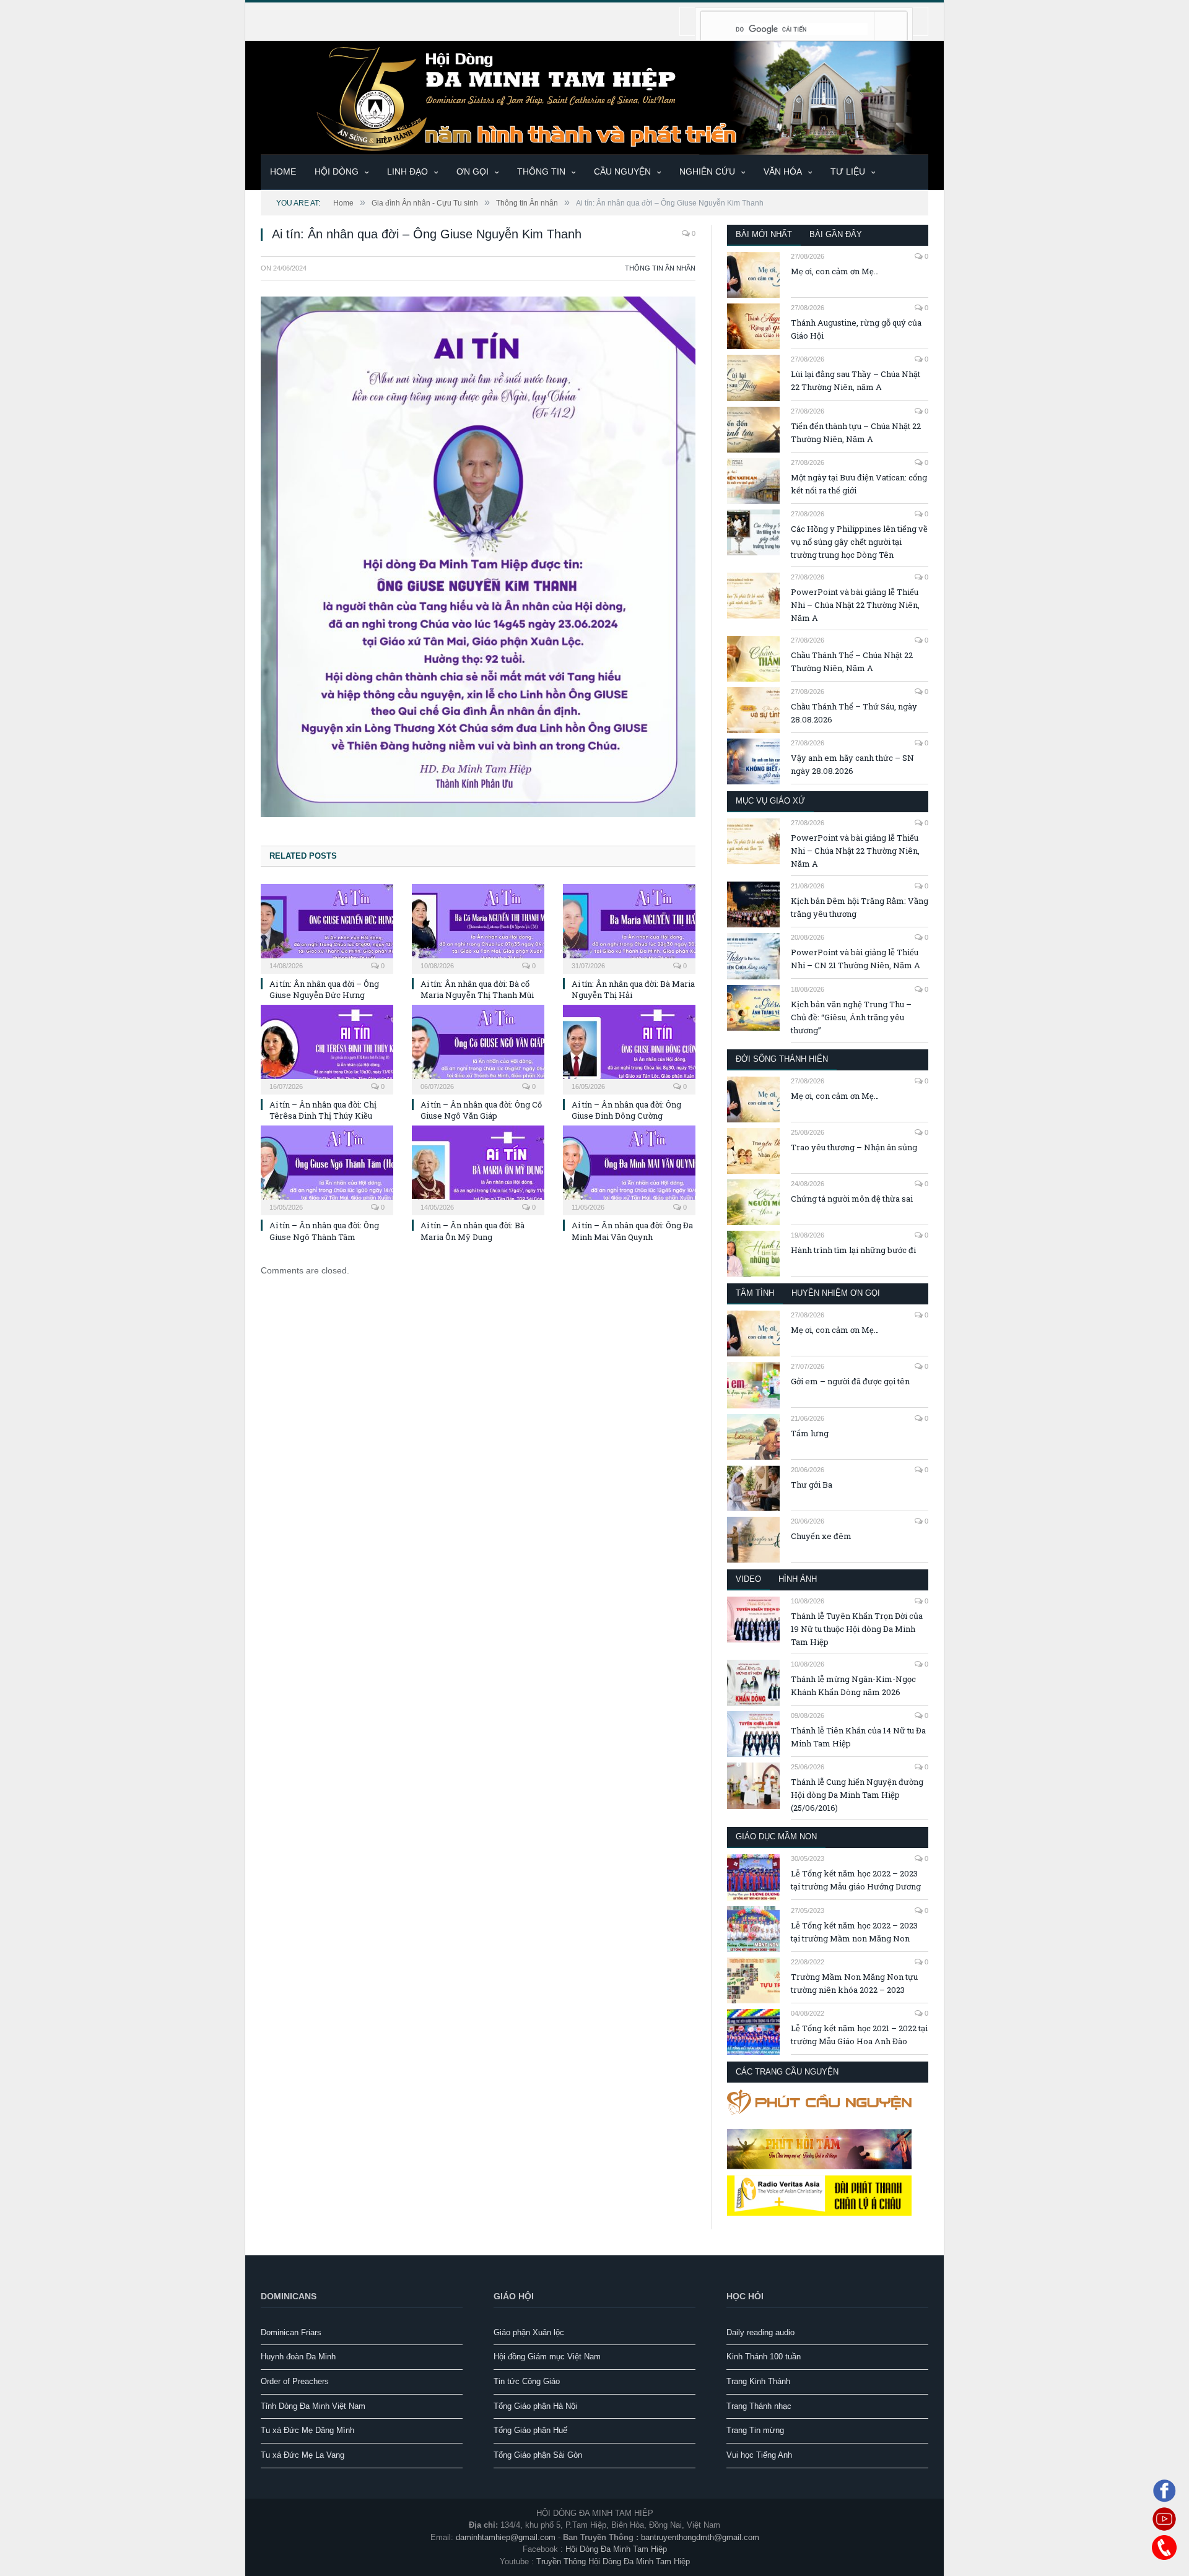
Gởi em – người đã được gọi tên (850, 1381)
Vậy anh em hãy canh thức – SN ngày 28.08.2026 (852, 764)
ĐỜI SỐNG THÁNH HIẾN (782, 1059)
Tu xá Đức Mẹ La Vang (303, 2455)
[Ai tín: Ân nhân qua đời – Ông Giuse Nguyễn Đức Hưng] (327, 927)
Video (748, 1579)
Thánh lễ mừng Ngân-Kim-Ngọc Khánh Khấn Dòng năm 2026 (853, 1685)
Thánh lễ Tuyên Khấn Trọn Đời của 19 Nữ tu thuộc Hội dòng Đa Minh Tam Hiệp (857, 1629)
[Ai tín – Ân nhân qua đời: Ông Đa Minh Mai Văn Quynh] (629, 1169)
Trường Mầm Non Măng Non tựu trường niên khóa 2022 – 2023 (854, 1983)
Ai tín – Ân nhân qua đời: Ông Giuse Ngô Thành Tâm (324, 1231)
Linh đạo (407, 171)
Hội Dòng (337, 171)
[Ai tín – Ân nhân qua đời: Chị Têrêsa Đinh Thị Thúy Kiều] (327, 1048)
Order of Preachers (295, 2381)
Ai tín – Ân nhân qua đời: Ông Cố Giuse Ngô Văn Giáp (481, 1110)
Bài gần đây (836, 234)
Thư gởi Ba (812, 1485)
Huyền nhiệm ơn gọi (836, 1293)
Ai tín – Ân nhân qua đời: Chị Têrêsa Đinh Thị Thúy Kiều (323, 1110)
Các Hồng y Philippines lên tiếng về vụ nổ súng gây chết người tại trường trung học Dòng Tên (859, 542)
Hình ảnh (798, 1579)
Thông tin (541, 171)
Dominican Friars (291, 2332)
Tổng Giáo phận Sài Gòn (538, 2455)
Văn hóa (783, 171)
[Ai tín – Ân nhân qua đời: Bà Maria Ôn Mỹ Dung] (478, 1169)
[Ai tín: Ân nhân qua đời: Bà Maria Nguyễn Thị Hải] (629, 927)
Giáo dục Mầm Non (776, 1837)
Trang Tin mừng (755, 2430)
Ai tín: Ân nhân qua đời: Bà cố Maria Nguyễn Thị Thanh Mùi (477, 989)
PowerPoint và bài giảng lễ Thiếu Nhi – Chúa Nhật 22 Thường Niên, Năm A (855, 605)
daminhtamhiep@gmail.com (506, 2537)
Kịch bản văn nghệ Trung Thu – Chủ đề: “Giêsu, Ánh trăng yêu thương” (851, 1017)
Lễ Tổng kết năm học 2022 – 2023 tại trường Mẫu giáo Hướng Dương (856, 1880)
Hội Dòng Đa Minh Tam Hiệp (616, 2549)
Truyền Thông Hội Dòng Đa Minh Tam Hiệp (613, 2561)
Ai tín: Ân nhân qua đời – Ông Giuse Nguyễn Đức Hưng (324, 989)
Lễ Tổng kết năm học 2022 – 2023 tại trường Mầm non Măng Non (854, 1932)
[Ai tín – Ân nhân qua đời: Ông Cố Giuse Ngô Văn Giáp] (478, 1048)
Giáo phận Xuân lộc (529, 2332)
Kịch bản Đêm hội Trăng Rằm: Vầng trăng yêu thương (860, 907)
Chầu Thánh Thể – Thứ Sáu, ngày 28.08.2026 (854, 713)
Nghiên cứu (707, 171)
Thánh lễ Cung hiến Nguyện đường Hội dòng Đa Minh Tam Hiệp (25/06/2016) (857, 1795)
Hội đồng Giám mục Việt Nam (547, 2357)
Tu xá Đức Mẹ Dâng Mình (307, 2430)
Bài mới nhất (764, 234)
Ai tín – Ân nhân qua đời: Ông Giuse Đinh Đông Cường (626, 1110)
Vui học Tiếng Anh (759, 2455)
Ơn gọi (473, 171)
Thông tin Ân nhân (660, 268)
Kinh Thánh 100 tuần (764, 2357)
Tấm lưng (810, 1433)
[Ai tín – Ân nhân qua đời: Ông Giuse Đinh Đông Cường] (629, 1048)
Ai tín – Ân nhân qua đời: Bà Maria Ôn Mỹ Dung (473, 1231)
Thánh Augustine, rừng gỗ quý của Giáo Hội (856, 329)
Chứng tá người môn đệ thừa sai (852, 1199)
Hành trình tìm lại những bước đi (853, 1250)
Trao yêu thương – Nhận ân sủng (854, 1147)
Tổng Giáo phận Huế (530, 2430)
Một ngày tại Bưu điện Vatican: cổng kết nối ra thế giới (859, 484)
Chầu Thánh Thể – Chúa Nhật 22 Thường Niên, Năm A (852, 661)
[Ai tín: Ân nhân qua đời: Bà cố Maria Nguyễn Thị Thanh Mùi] (478, 927)
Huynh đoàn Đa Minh (298, 2357)
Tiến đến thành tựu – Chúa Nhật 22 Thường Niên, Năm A (856, 432)
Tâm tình (755, 1293)
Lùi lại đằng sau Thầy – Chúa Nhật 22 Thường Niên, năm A (856, 380)
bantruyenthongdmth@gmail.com (700, 2537)
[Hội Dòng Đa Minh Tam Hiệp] (594, 96)
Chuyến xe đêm (821, 1536)
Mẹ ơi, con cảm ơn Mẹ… (835, 271)
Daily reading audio (760, 2332)
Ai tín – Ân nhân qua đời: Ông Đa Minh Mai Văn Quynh (632, 1231)
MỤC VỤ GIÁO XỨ (770, 801)
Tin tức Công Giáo (527, 2381)
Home (283, 171)
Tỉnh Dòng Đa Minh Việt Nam (313, 2406)
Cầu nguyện (622, 171)
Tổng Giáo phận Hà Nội (535, 2406)
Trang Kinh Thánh (758, 2381)
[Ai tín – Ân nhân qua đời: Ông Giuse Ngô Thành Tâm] (327, 1169)
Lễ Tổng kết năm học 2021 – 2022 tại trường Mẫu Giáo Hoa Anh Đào (859, 2035)
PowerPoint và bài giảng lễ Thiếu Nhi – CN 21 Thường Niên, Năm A (856, 959)
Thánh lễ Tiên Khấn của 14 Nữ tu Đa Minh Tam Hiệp (858, 1737)
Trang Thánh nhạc (759, 2406)
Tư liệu (848, 171)
